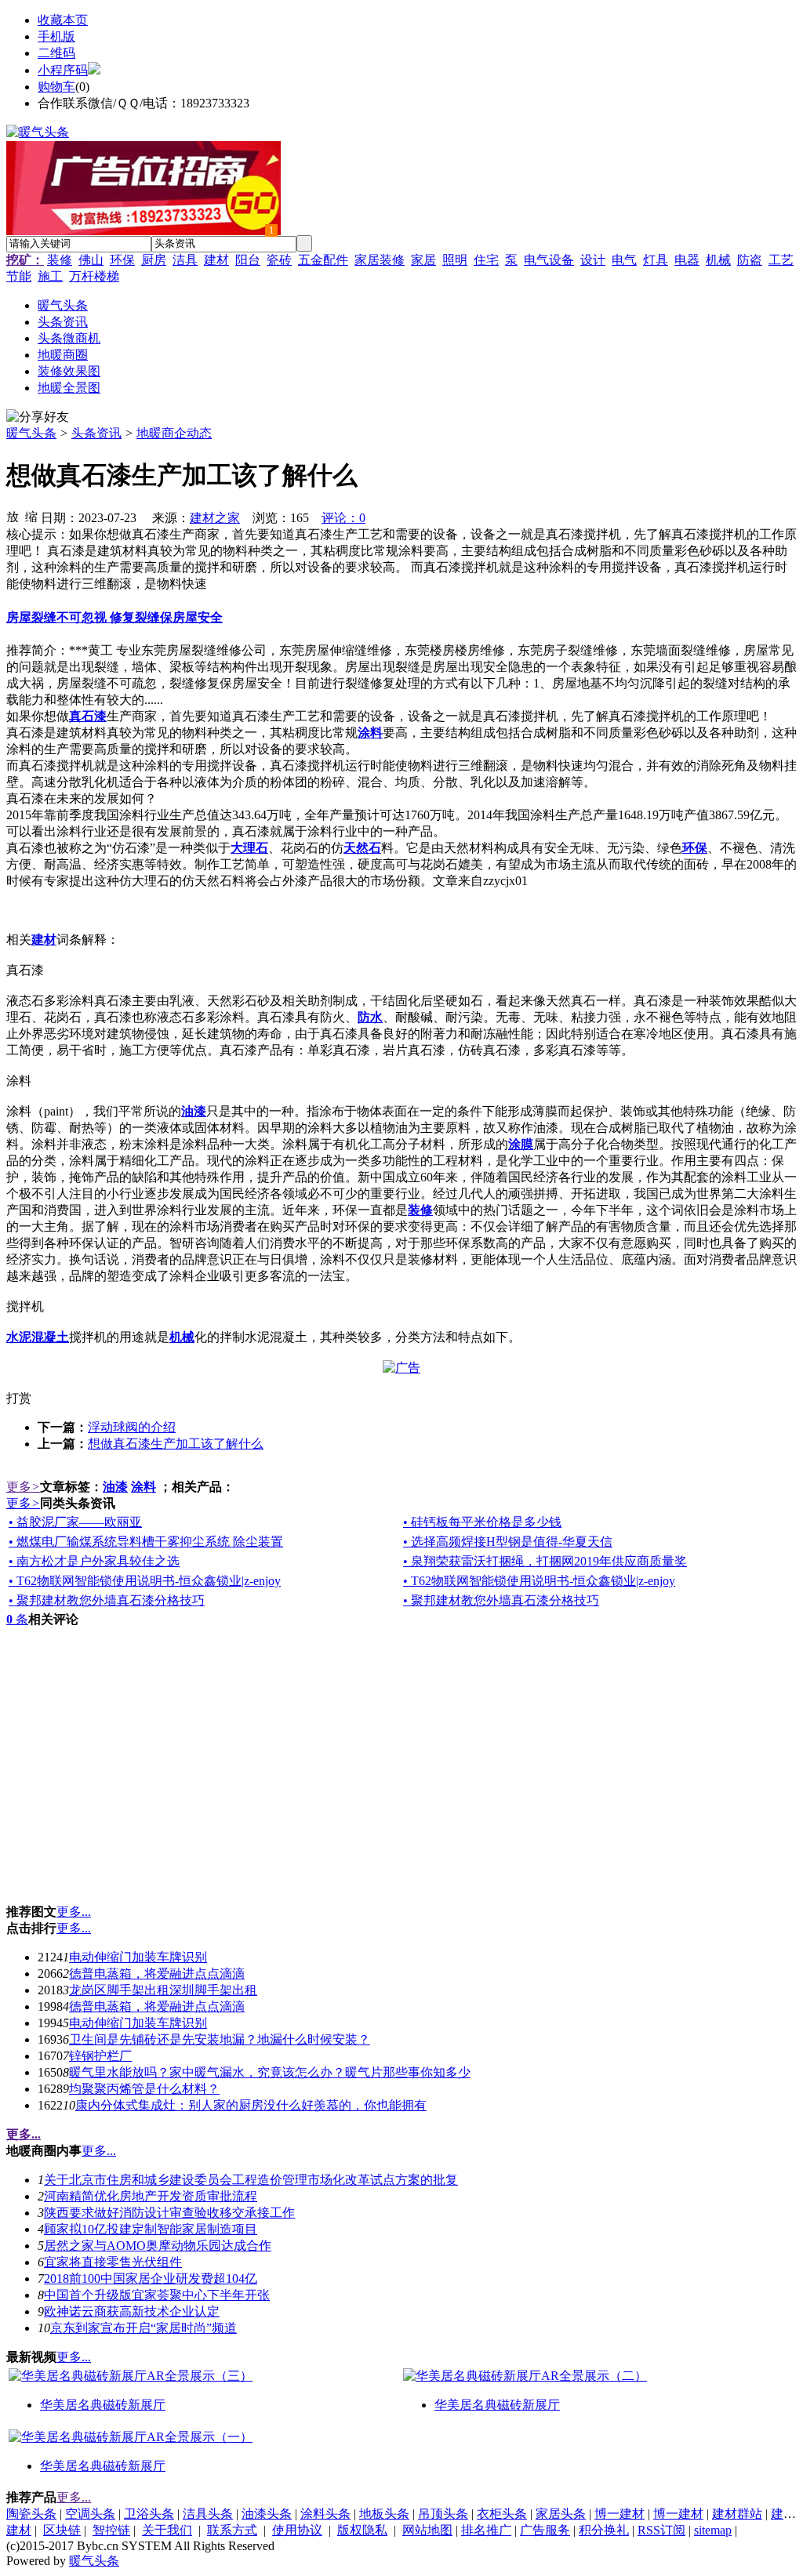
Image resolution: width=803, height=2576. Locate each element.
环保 (122, 260)
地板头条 (384, 2514)
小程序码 (63, 70)
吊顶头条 (443, 2514)
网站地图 (427, 2530)
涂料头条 (325, 2514)
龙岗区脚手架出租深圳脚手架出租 (163, 1990)
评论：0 (343, 518)
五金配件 (323, 260)
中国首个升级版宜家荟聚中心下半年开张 (157, 2295)
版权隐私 (362, 2530)
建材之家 (215, 518)
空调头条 (90, 2514)
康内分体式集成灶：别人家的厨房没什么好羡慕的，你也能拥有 (251, 2105)
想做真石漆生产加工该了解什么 (176, 1444)
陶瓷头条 (31, 2514)
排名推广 (486, 2530)
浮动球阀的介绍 (132, 1427)
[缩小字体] (31, 516)
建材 (216, 260)
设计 (593, 260)
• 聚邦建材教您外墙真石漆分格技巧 (107, 1600)
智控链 (111, 2530)
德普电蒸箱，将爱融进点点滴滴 (157, 1974)
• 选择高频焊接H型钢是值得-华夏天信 (508, 1542)
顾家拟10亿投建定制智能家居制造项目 (151, 2229)
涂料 (144, 1487)
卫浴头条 (149, 2514)
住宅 (486, 260)
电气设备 (549, 260)
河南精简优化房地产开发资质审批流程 (151, 2196)
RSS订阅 (661, 2530)
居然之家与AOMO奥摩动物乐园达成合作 (158, 2246)
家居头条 (561, 2514)
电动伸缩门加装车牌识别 (138, 1957)
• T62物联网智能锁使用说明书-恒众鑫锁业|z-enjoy (145, 1581)
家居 (423, 260)
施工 (50, 276)
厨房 (154, 260)
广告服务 (545, 2530)
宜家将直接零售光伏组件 (113, 2262)
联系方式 (232, 2530)
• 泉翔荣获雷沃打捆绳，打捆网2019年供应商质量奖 (545, 1561)
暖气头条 (31, 433)
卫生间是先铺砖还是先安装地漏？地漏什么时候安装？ (220, 2039)
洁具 (185, 260)
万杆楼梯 (94, 276)
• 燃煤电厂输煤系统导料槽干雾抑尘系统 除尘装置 (146, 1542)
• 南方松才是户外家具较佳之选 (94, 1561)
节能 (19, 276)
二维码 (56, 53)
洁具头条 (208, 2514)
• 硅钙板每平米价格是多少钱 (482, 1522)
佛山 (91, 260)
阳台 (248, 260)
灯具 (656, 260)
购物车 (56, 87)
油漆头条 (267, 2514)
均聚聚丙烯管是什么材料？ (144, 2089)
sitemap (713, 2530)
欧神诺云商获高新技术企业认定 (132, 2311)
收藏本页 (63, 20)
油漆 (115, 1487)
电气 (624, 260)
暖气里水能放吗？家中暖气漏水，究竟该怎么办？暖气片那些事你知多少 (270, 2072)
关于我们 (167, 2530)
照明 (455, 260)
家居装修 (380, 260)
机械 (718, 260)
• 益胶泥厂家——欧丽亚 (75, 1522)
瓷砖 (279, 260)
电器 (687, 260)
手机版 (56, 36)
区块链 (62, 2530)
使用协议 (297, 2530)
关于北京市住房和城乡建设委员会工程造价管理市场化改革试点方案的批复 (251, 2180)
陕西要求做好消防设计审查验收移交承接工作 (169, 2213)
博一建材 (620, 2514)
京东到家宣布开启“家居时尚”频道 (144, 2328)
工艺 (781, 260)
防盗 (750, 260)
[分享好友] (38, 417)
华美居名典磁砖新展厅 (103, 2405)
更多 (23, 1487)
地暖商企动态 (174, 433)
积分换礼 (604, 2530)
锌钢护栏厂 (100, 2056)
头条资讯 (96, 433)
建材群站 (737, 2514)
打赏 (19, 1398)
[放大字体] (13, 516)
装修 (60, 260)
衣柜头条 (502, 2514)
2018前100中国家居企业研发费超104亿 (151, 2278)
